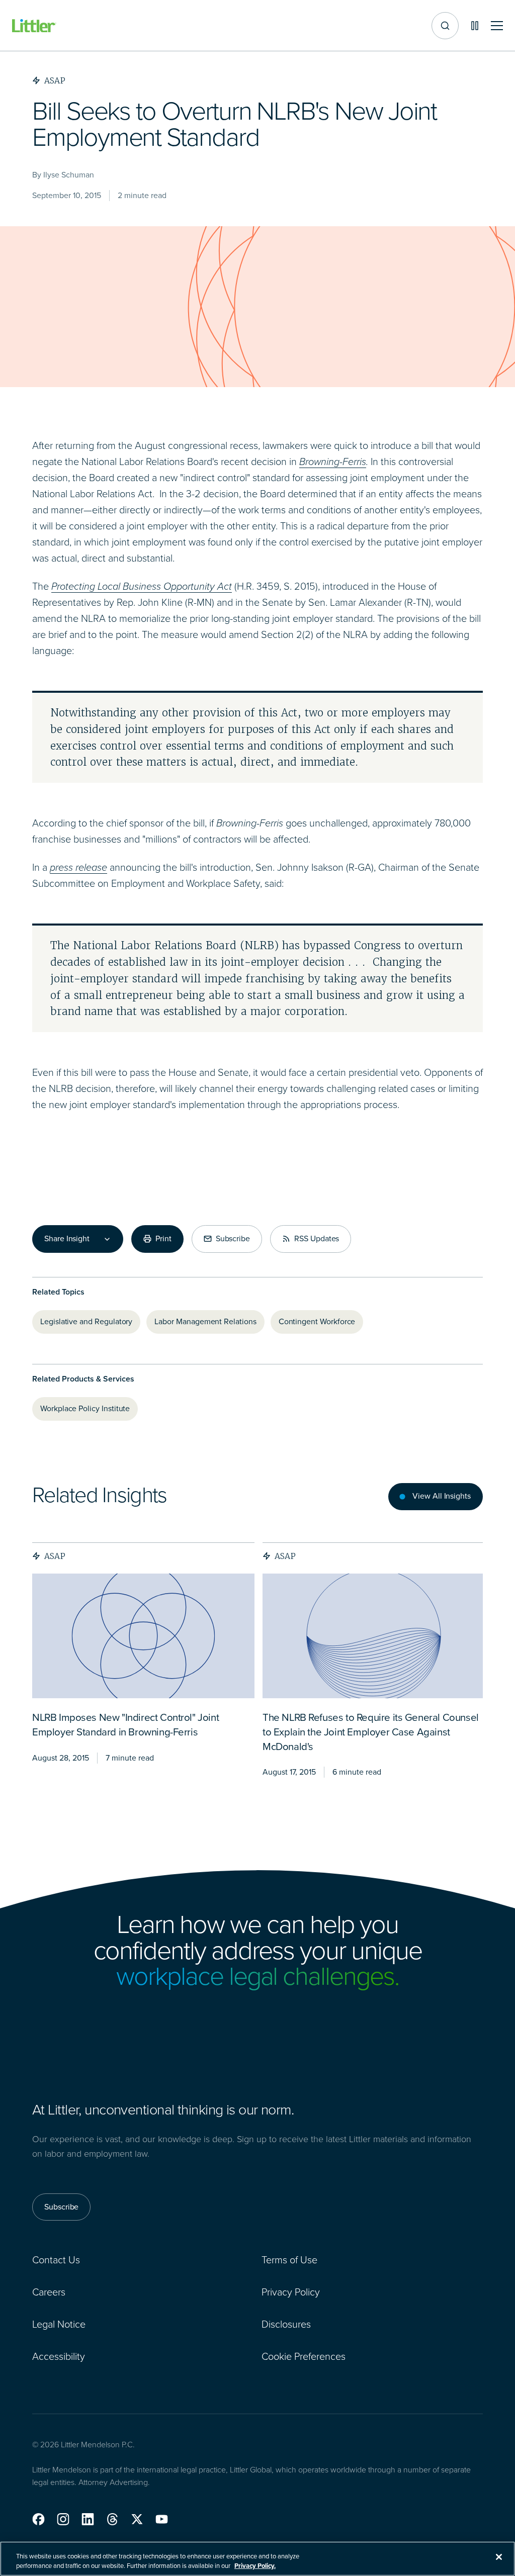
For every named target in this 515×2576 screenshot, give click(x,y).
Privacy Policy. (255, 2566)
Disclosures (286, 2324)
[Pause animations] (475, 26)
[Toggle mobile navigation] (497, 26)
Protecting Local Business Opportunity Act (142, 586)
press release (78, 867)
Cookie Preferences (304, 2356)
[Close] (499, 2557)
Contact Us (56, 2260)
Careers (49, 2292)
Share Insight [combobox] (67, 1239)
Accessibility (59, 2356)
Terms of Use (289, 2260)
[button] (38, 2519)
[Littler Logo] (34, 26)
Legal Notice (59, 2324)
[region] (257, 2559)
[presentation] (143, 1636)
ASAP (55, 1556)
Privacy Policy (291, 2292)
